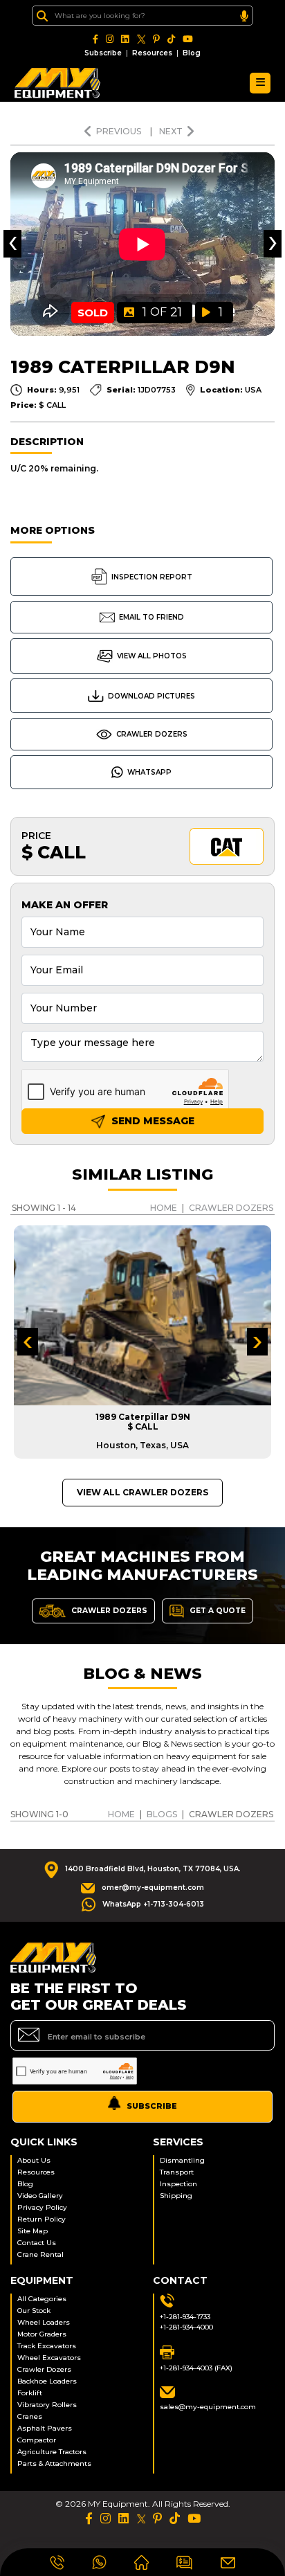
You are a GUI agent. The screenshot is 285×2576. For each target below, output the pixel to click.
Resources (152, 53)
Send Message (151, 1121)
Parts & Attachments (54, 2464)
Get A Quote (217, 1610)
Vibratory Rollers (47, 2405)
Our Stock (34, 2311)
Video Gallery (40, 2196)
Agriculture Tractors (52, 2452)
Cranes (30, 2416)
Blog (192, 53)
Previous (120, 131)
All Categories (42, 2299)
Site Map (33, 2231)
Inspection (178, 2184)
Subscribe (103, 53)
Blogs (162, 1814)
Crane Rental (40, 2254)
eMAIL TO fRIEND (151, 617)
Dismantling (182, 2160)
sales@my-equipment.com (208, 2407)
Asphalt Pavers (45, 2428)
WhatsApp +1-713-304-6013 (153, 1904)
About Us (34, 2160)
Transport (177, 2172)
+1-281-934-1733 (185, 2317)
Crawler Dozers (152, 734)
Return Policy (42, 2219)
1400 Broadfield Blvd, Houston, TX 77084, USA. (153, 1869)
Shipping (176, 2196)
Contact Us (37, 2243)
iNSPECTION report (152, 577)
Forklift (30, 2393)
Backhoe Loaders (47, 2381)
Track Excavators (47, 2346)
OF (162, 312)
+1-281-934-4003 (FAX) (196, 2368)
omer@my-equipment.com (153, 1888)
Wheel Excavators (49, 2358)
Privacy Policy (42, 2207)
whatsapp (149, 772)
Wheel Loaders (44, 2322)
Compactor (37, 2440)
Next (171, 131)
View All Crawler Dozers (142, 1492)
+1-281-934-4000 (186, 2327)
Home (164, 1208)
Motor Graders (42, 2334)
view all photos (152, 656)
